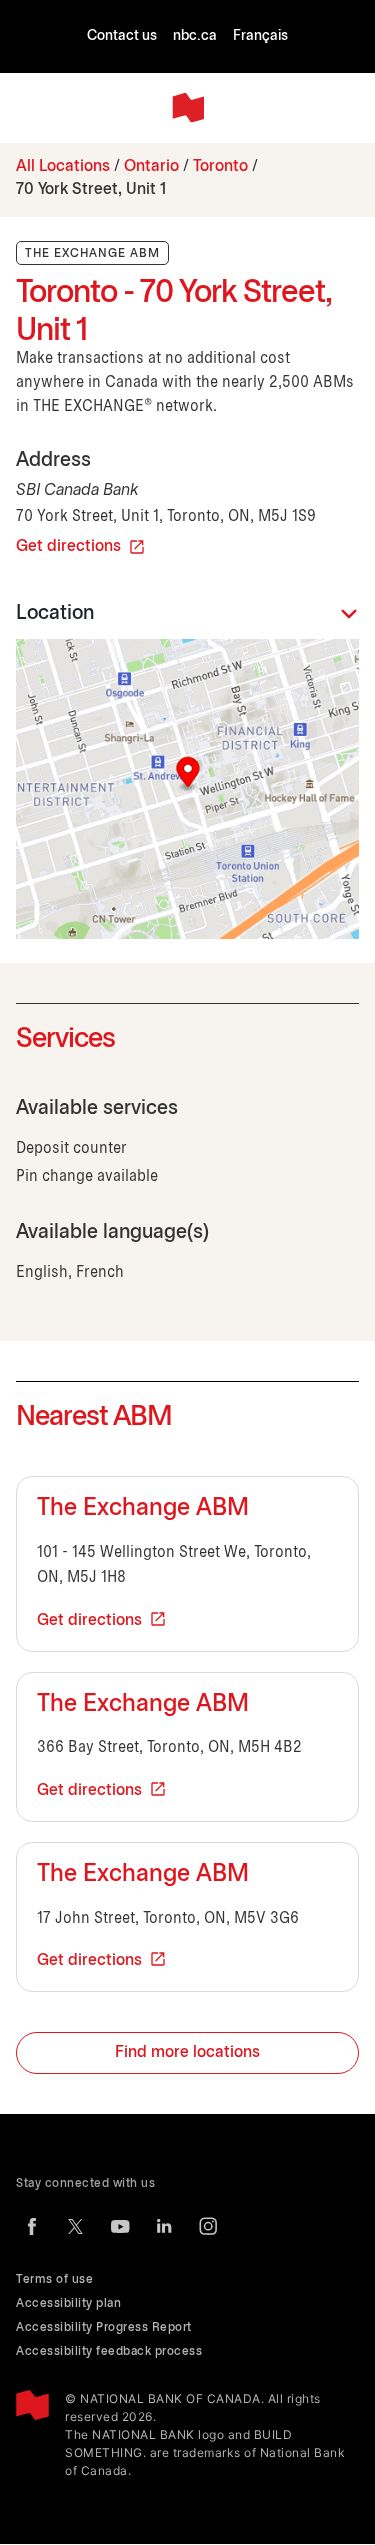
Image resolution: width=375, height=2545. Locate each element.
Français (260, 36)
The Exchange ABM (143, 1509)
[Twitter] (76, 2226)
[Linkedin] (164, 2226)
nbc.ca (195, 36)
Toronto (220, 166)
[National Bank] (188, 108)
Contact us (122, 36)
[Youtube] (120, 2226)
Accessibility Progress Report (104, 2327)
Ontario (151, 166)
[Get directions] (187, 789)
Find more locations (187, 2052)
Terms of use (54, 2279)
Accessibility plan (68, 2303)
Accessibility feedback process (109, 2351)
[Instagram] (208, 2226)
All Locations (63, 166)
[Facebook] (32, 2226)
